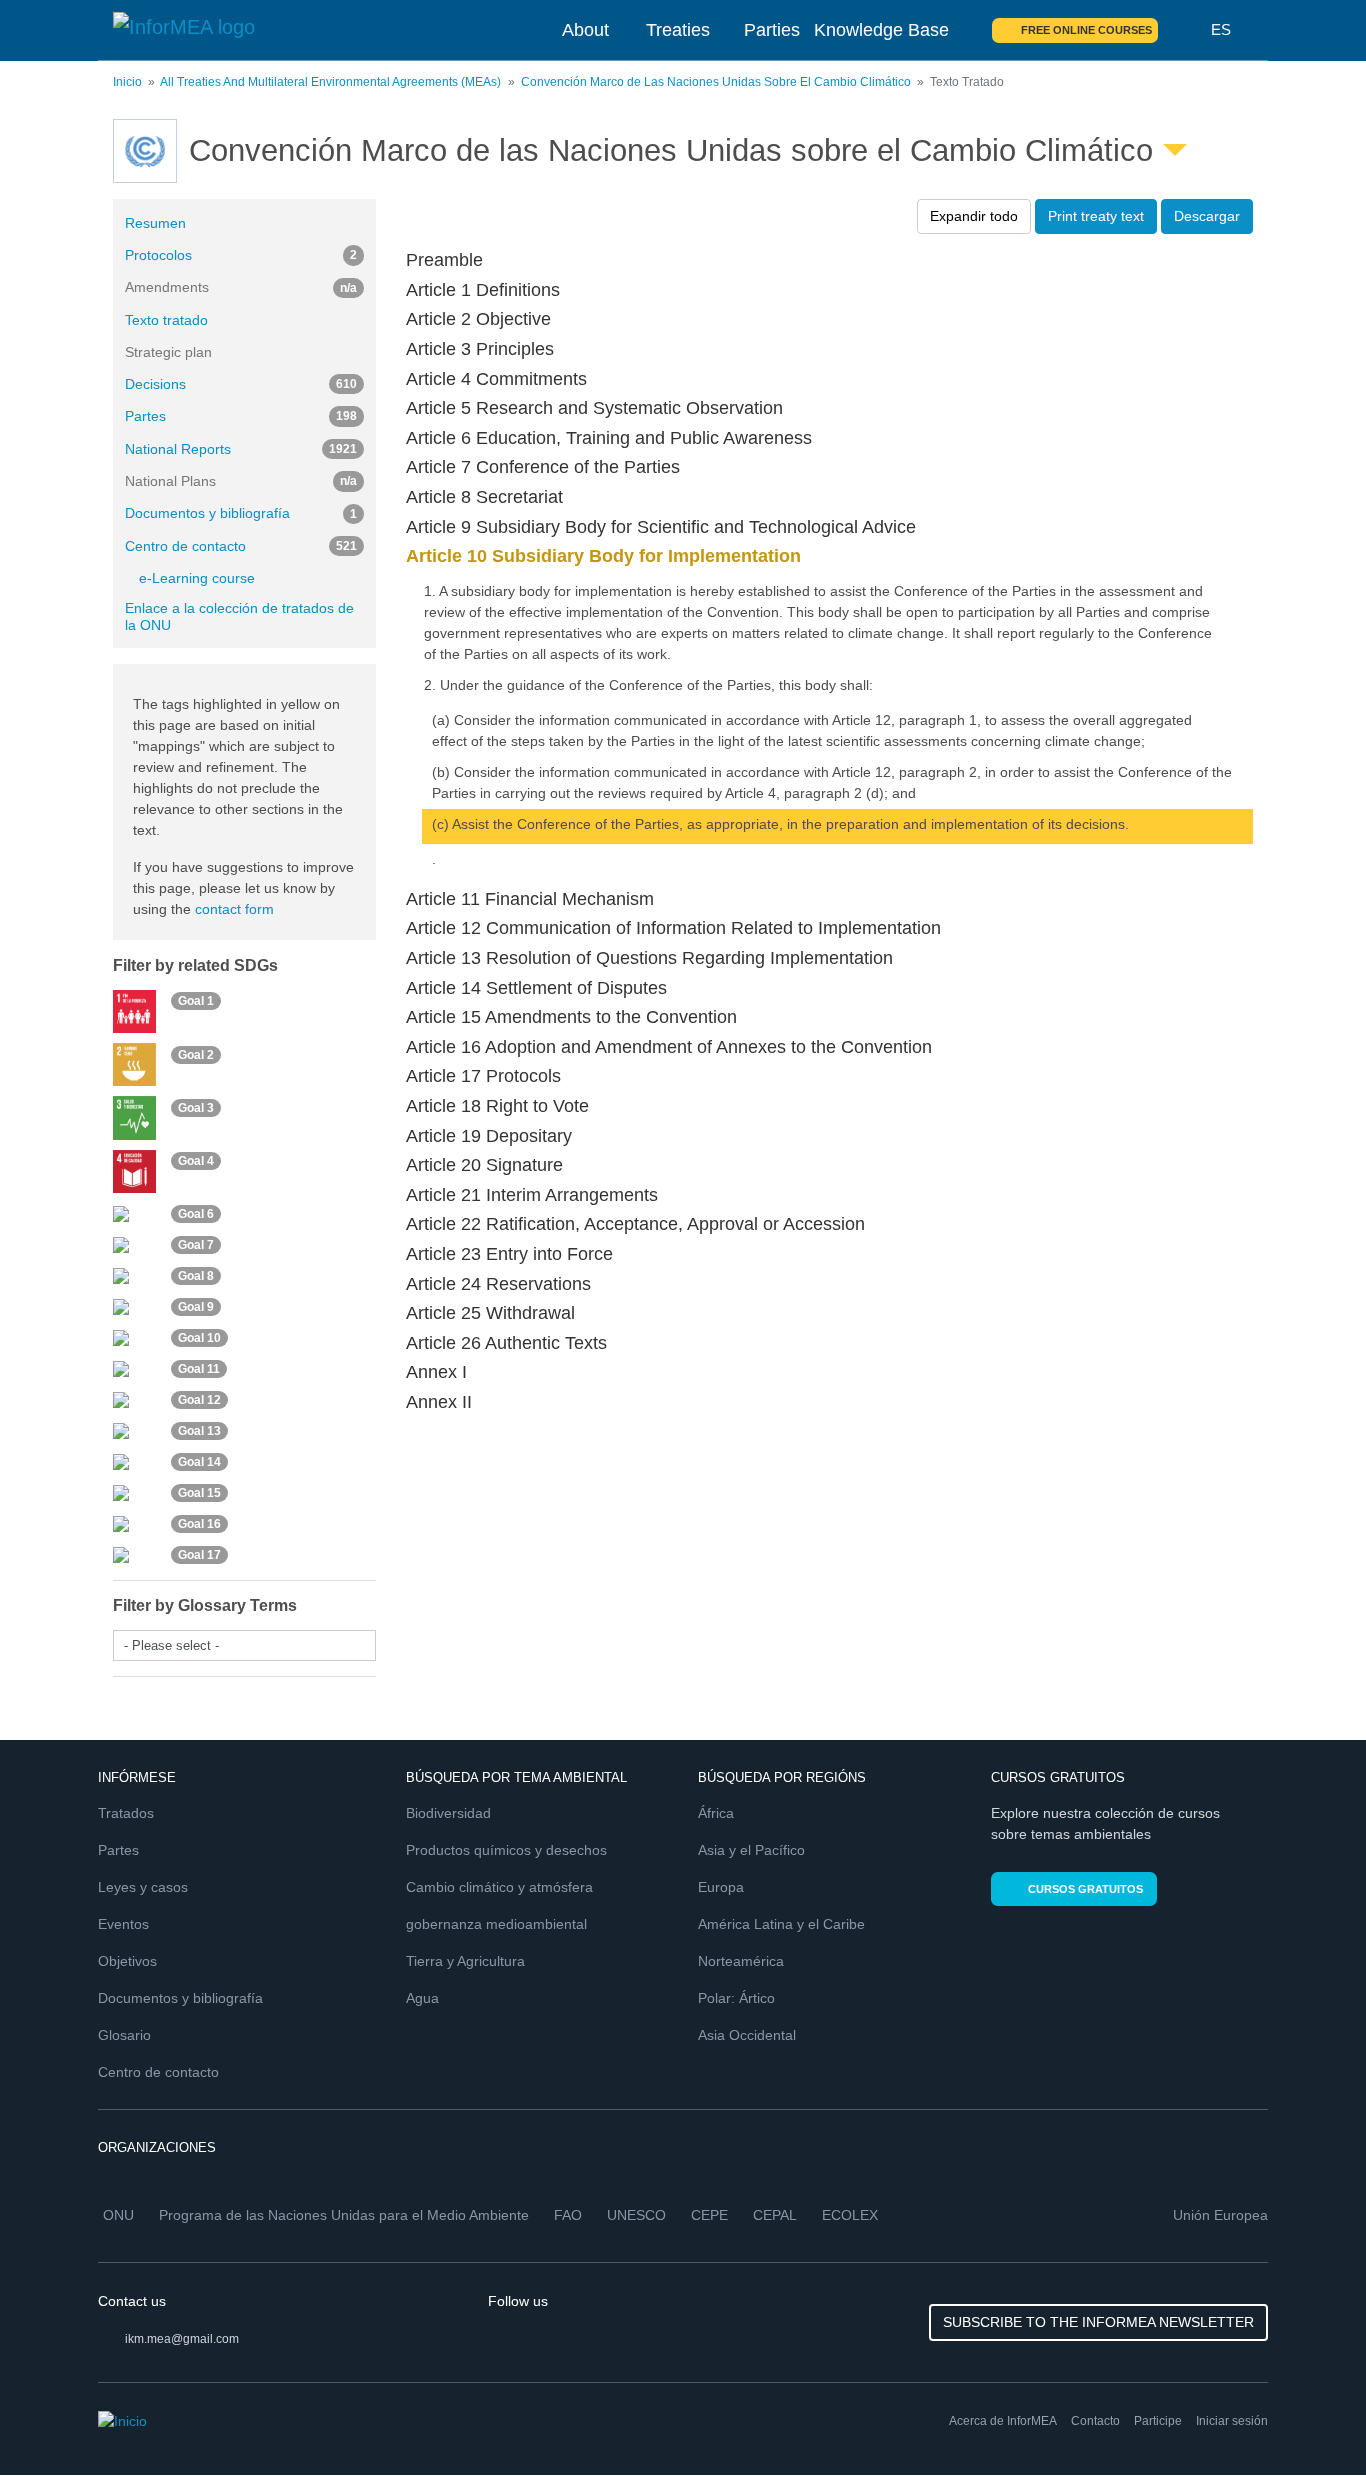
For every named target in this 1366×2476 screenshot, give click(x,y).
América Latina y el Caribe (781, 1924)
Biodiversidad (448, 1813)
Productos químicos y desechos (506, 1850)
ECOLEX (850, 2215)
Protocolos (241, 255)
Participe (1158, 2421)
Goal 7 (196, 1245)
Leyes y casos (143, 1887)
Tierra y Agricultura (465, 1961)
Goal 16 (199, 1524)
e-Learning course (197, 578)
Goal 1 (196, 1001)
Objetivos (127, 1961)
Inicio (127, 82)
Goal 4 (196, 1161)
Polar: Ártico (736, 1998)
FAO (568, 2215)
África (716, 1813)
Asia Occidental (747, 2035)
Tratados (126, 1813)
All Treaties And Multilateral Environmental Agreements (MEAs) (330, 82)
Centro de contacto (241, 546)
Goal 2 (196, 1055)
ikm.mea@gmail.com (182, 2339)
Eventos (123, 1924)
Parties (772, 30)
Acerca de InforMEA (1003, 2421)
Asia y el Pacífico (751, 1850)
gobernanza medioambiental (496, 1924)
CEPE (709, 2215)
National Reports (241, 449)
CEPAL (775, 2215)
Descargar (1207, 216)
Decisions (241, 384)
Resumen (155, 223)
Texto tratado (166, 320)
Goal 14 (199, 1462)
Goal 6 (196, 1214)
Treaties (678, 30)
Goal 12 (199, 1400)
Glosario (124, 2035)
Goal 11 (199, 1369)
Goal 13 (199, 1431)
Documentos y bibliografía (241, 513)
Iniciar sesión (1232, 2421)
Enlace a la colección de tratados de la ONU (239, 616)
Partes (241, 416)
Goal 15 (199, 1493)
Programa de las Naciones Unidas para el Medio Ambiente (344, 2215)
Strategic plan (168, 352)
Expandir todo (974, 216)
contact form (234, 909)
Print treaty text (1096, 216)
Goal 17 (199, 1555)
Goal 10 (199, 1338)
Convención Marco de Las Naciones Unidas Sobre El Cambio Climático (716, 82)
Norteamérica (741, 1961)
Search (1185, 30)
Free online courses (1086, 30)
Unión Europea (1220, 2215)
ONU (118, 2215)
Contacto (1095, 2421)
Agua (422, 1998)
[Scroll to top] (1308, 2418)
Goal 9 (196, 1307)
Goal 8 (196, 1276)
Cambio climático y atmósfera (499, 1887)
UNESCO (636, 2215)
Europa (721, 1887)
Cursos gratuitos (1085, 1889)
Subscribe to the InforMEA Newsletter (1098, 2322)
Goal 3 (196, 1108)
